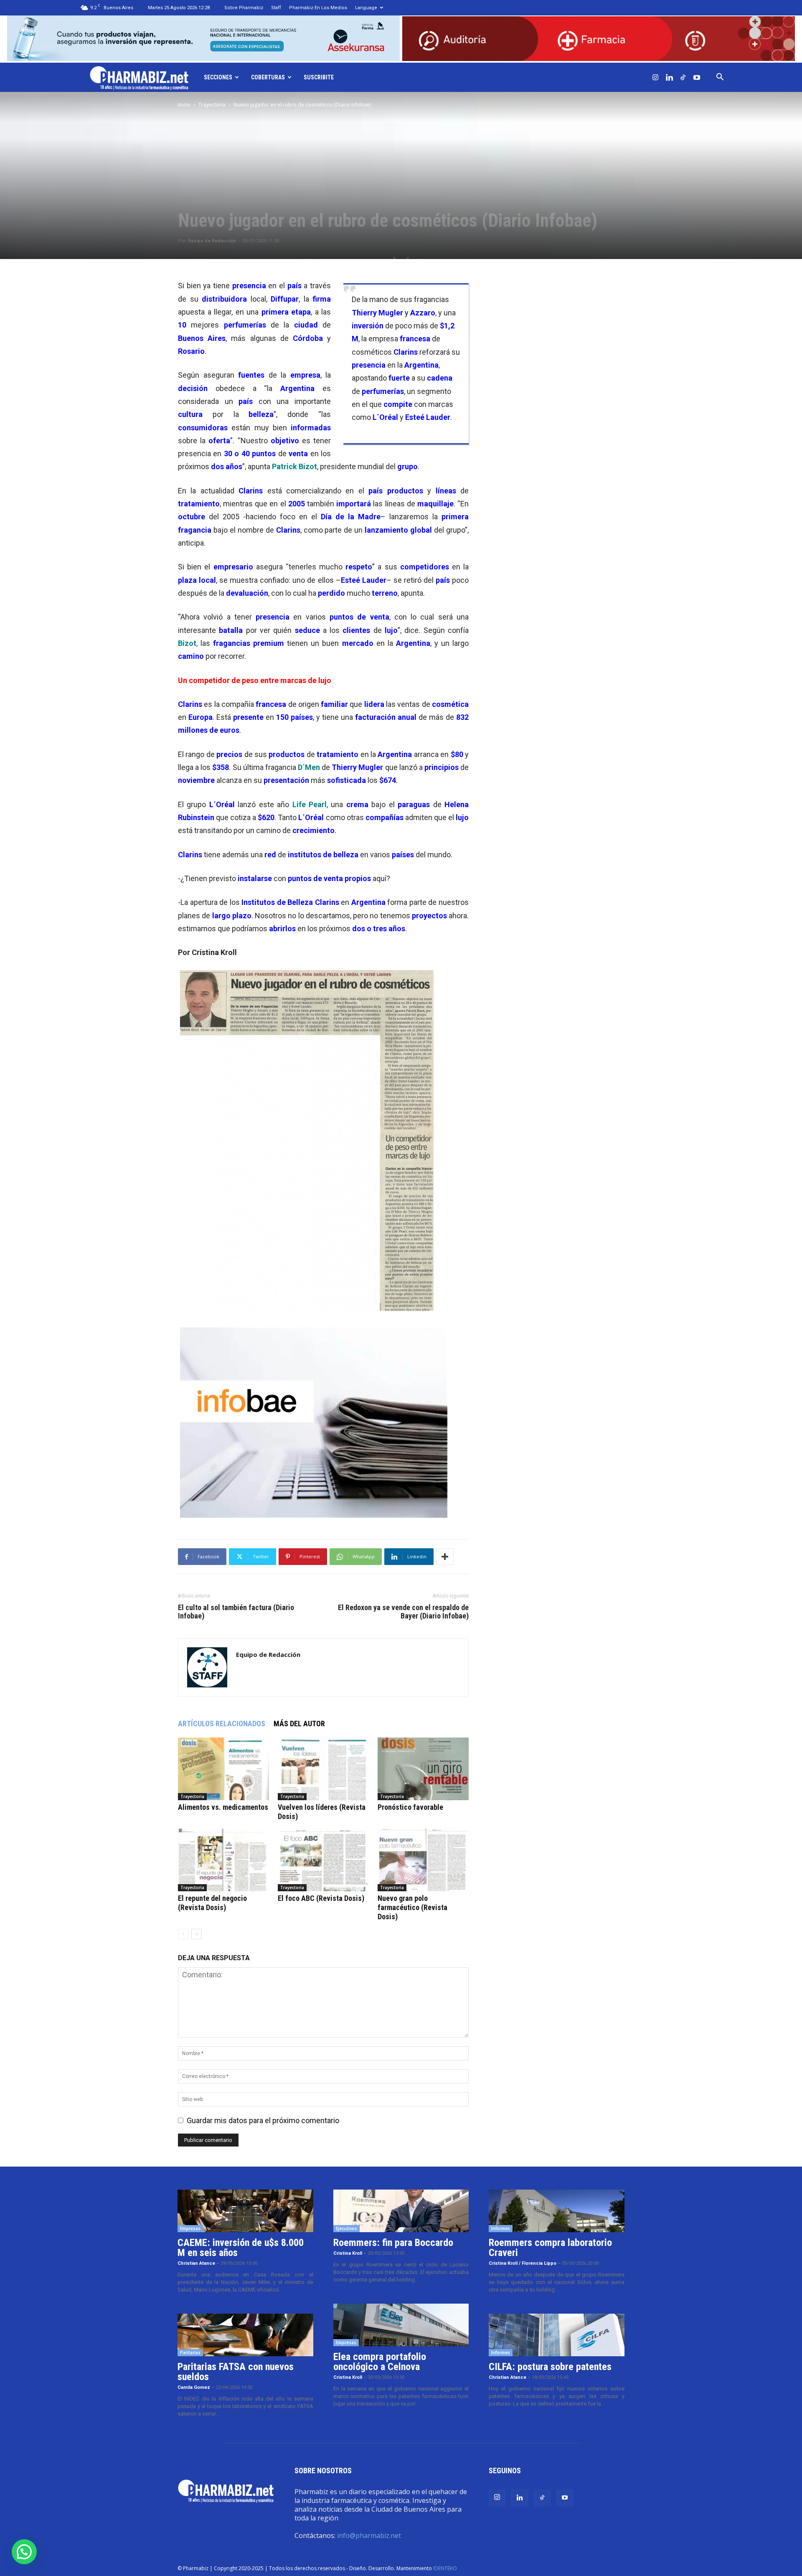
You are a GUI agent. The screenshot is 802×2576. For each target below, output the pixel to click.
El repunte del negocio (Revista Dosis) (212, 1903)
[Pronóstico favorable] (423, 1769)
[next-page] (197, 1934)
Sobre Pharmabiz (244, 8)
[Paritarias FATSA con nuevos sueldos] (245, 2335)
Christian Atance (196, 2263)
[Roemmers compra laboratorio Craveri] (557, 2211)
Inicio (184, 105)
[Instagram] (655, 77)
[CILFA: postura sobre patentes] (557, 2335)
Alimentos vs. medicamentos (223, 1807)
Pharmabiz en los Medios (318, 8)
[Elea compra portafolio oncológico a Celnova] (401, 2325)
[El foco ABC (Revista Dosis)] (323, 1860)
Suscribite (319, 77)
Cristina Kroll (348, 2253)
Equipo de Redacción (212, 241)
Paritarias (190, 2352)
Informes (501, 2228)
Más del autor (299, 1724)
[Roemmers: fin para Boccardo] (401, 2211)
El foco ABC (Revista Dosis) (321, 1898)
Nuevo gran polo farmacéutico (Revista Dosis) (412, 1907)
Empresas (190, 2228)
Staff (276, 8)
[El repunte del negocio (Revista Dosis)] (223, 1860)
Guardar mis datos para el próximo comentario (263, 2120)
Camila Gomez (194, 2387)
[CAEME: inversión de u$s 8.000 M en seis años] (245, 2211)
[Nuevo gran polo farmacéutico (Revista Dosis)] (423, 1860)
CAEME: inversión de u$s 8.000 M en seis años (241, 2248)
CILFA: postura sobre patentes (550, 2367)
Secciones (218, 77)
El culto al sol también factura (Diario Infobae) (236, 1612)
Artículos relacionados (222, 1724)
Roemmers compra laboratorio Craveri (550, 2248)
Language (366, 8)
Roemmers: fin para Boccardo (393, 2243)
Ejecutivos (346, 2228)
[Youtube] (697, 77)
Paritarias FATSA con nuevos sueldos (236, 2372)
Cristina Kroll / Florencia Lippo (523, 2263)
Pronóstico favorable (410, 1807)
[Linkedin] (669, 77)
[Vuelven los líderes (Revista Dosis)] (323, 1769)
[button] (720, 77)
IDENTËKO (445, 2568)
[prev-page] (183, 1934)
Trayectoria (212, 105)
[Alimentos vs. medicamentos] (223, 1769)
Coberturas (268, 77)
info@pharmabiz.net (369, 2535)
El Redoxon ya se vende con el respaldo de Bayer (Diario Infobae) (403, 1612)
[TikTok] (683, 77)
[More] (445, 1557)
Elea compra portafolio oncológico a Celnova (380, 2362)
